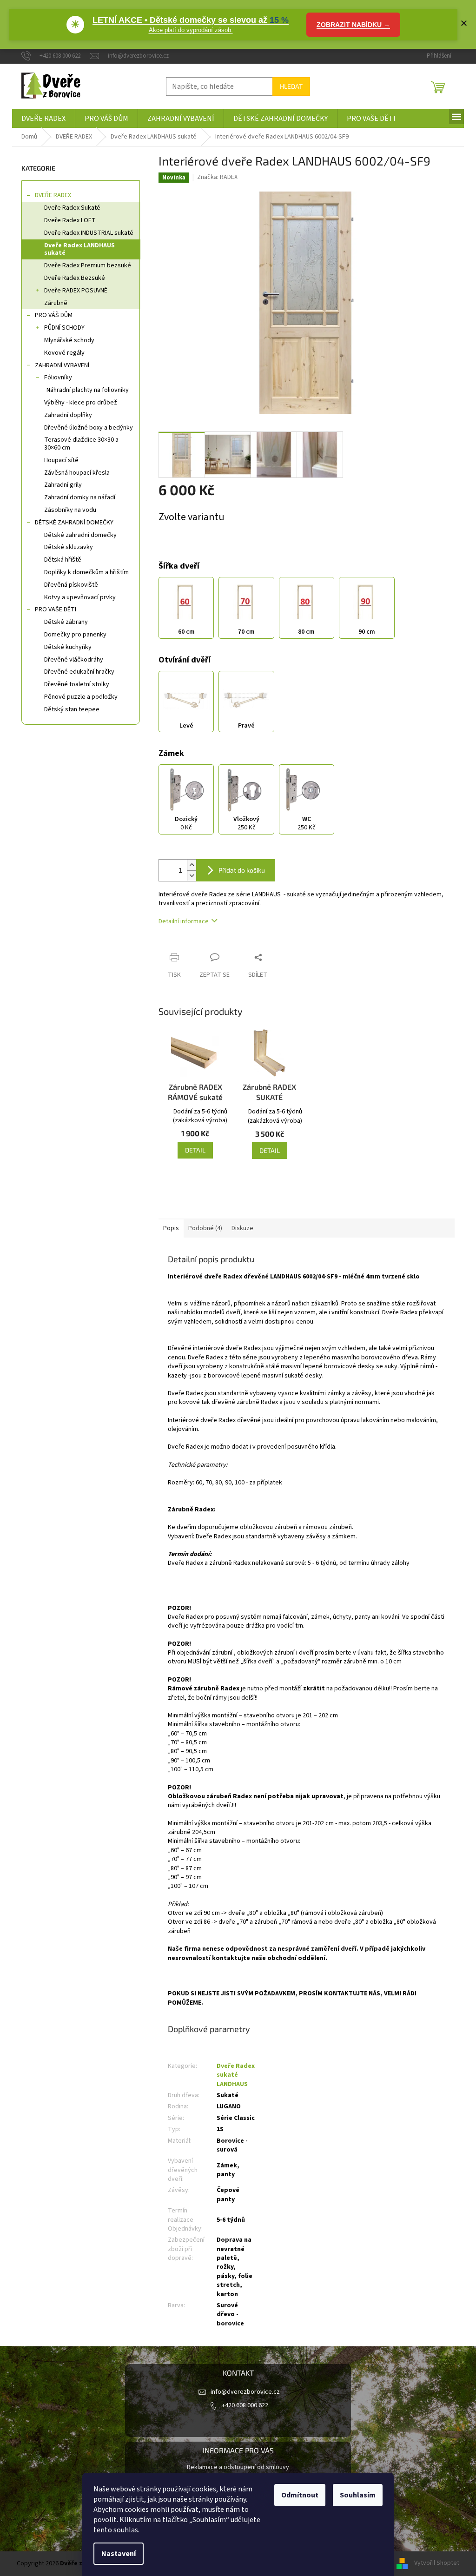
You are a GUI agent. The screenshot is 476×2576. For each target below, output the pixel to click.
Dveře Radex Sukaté (72, 208)
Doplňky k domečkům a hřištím (86, 572)
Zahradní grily (63, 485)
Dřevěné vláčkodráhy (74, 660)
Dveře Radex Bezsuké (75, 278)
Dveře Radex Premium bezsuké (88, 265)
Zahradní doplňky (68, 415)
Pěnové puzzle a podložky (81, 697)
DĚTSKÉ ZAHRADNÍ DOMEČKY (74, 523)
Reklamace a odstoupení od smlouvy (238, 2467)
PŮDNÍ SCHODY (64, 328)
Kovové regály (64, 353)
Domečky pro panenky (75, 635)
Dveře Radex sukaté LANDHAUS (236, 2075)
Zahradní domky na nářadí (80, 497)
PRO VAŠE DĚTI (56, 609)
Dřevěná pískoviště (71, 585)
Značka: (217, 177)
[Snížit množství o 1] (192, 876)
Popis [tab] (171, 1228)
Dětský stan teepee (72, 709)
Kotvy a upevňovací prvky (80, 597)
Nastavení (119, 2554)
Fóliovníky (58, 377)
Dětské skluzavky (69, 547)
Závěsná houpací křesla (77, 473)
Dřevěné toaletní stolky (77, 684)
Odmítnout (300, 2495)
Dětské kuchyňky (68, 647)
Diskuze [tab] (242, 1228)
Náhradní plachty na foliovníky (88, 390)
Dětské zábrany (66, 622)
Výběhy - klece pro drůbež (81, 403)
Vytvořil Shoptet (437, 2563)
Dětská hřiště (63, 560)
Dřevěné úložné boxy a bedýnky (89, 428)
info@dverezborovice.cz (245, 2392)
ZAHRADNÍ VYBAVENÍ (62, 365)
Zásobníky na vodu (70, 510)
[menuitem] (43, 119)
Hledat (291, 86)
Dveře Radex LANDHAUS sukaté (79, 249)
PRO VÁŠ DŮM (54, 315)
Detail (195, 1150)
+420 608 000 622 (245, 2405)
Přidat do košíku (242, 870)
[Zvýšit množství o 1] (192, 865)
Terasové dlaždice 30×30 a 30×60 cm (81, 444)
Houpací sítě (61, 460)
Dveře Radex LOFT (70, 220)
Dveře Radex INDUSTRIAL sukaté (89, 233)
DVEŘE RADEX (53, 195)
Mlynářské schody (69, 340)
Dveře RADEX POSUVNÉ (76, 291)
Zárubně (56, 303)
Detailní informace (184, 921)
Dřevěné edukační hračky (79, 672)
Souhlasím (358, 2495)
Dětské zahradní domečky (80, 535)
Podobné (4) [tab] (205, 1228)
